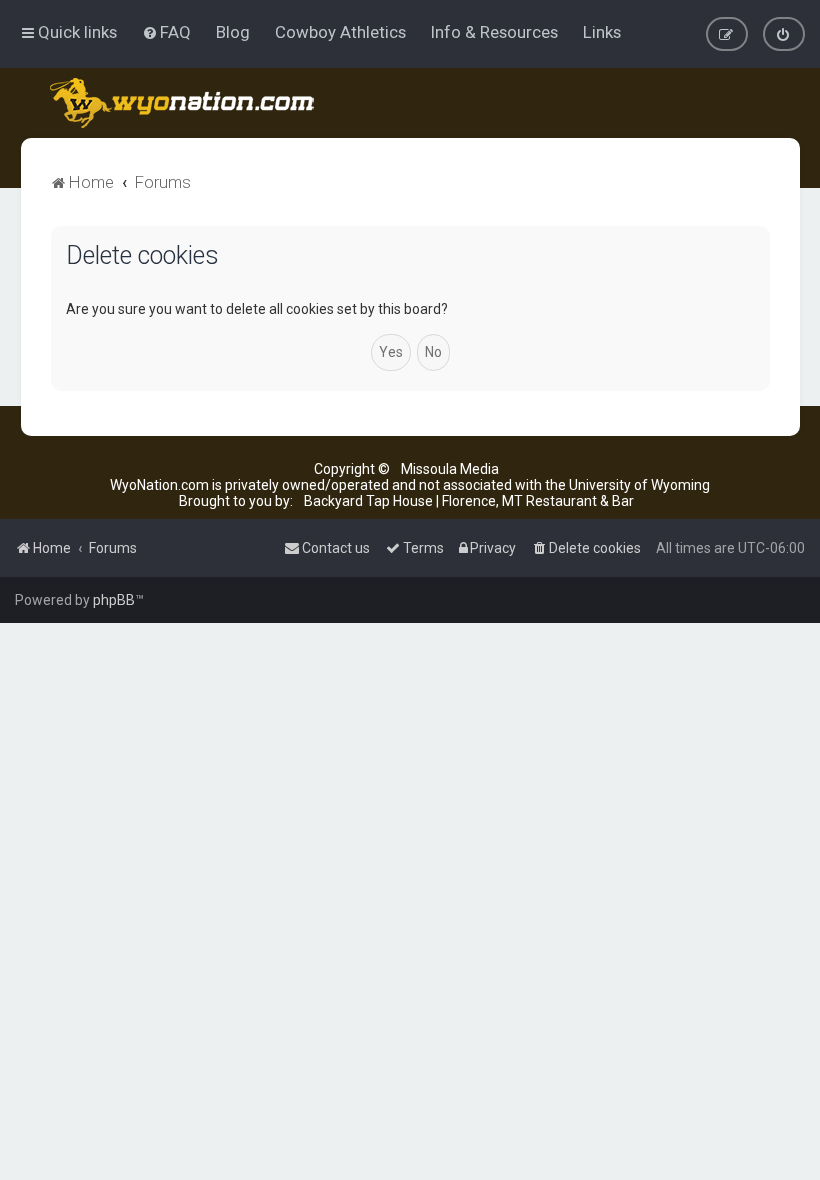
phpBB (114, 600)
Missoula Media (450, 469)
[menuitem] (166, 32)
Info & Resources (494, 32)
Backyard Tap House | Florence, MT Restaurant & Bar (469, 501)
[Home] (183, 103)
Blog (233, 32)
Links (602, 32)
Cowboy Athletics (340, 32)
